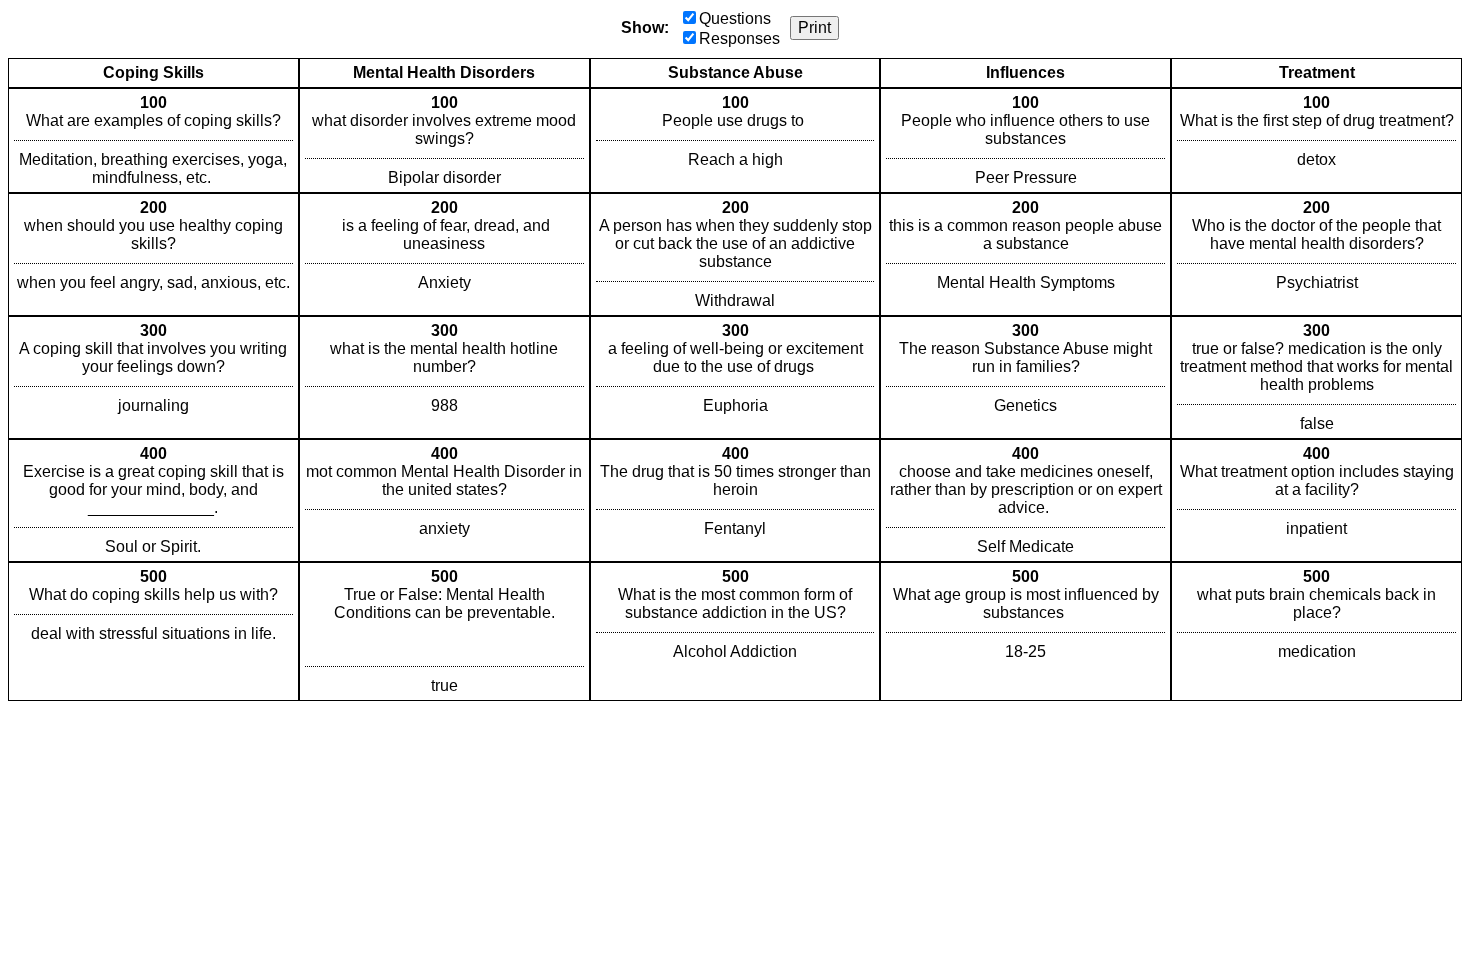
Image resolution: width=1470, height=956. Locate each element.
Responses (739, 38)
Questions (735, 18)
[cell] (153, 140)
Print (814, 27)
